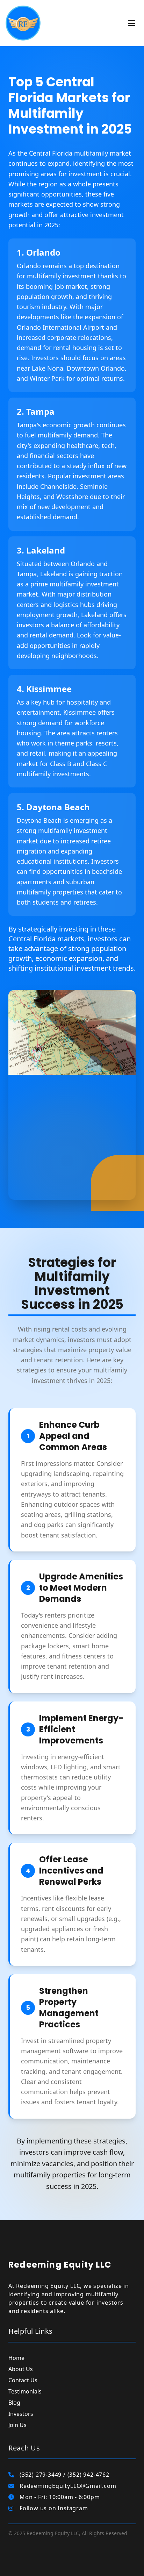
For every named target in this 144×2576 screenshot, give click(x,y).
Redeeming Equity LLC (60, 2265)
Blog (14, 2403)
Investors (21, 2414)
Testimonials (25, 2391)
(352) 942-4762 (88, 2475)
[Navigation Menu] (131, 23)
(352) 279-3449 (41, 2475)
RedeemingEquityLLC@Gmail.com (68, 2486)
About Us (21, 2369)
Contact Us (23, 2380)
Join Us (17, 2425)
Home (16, 2358)
